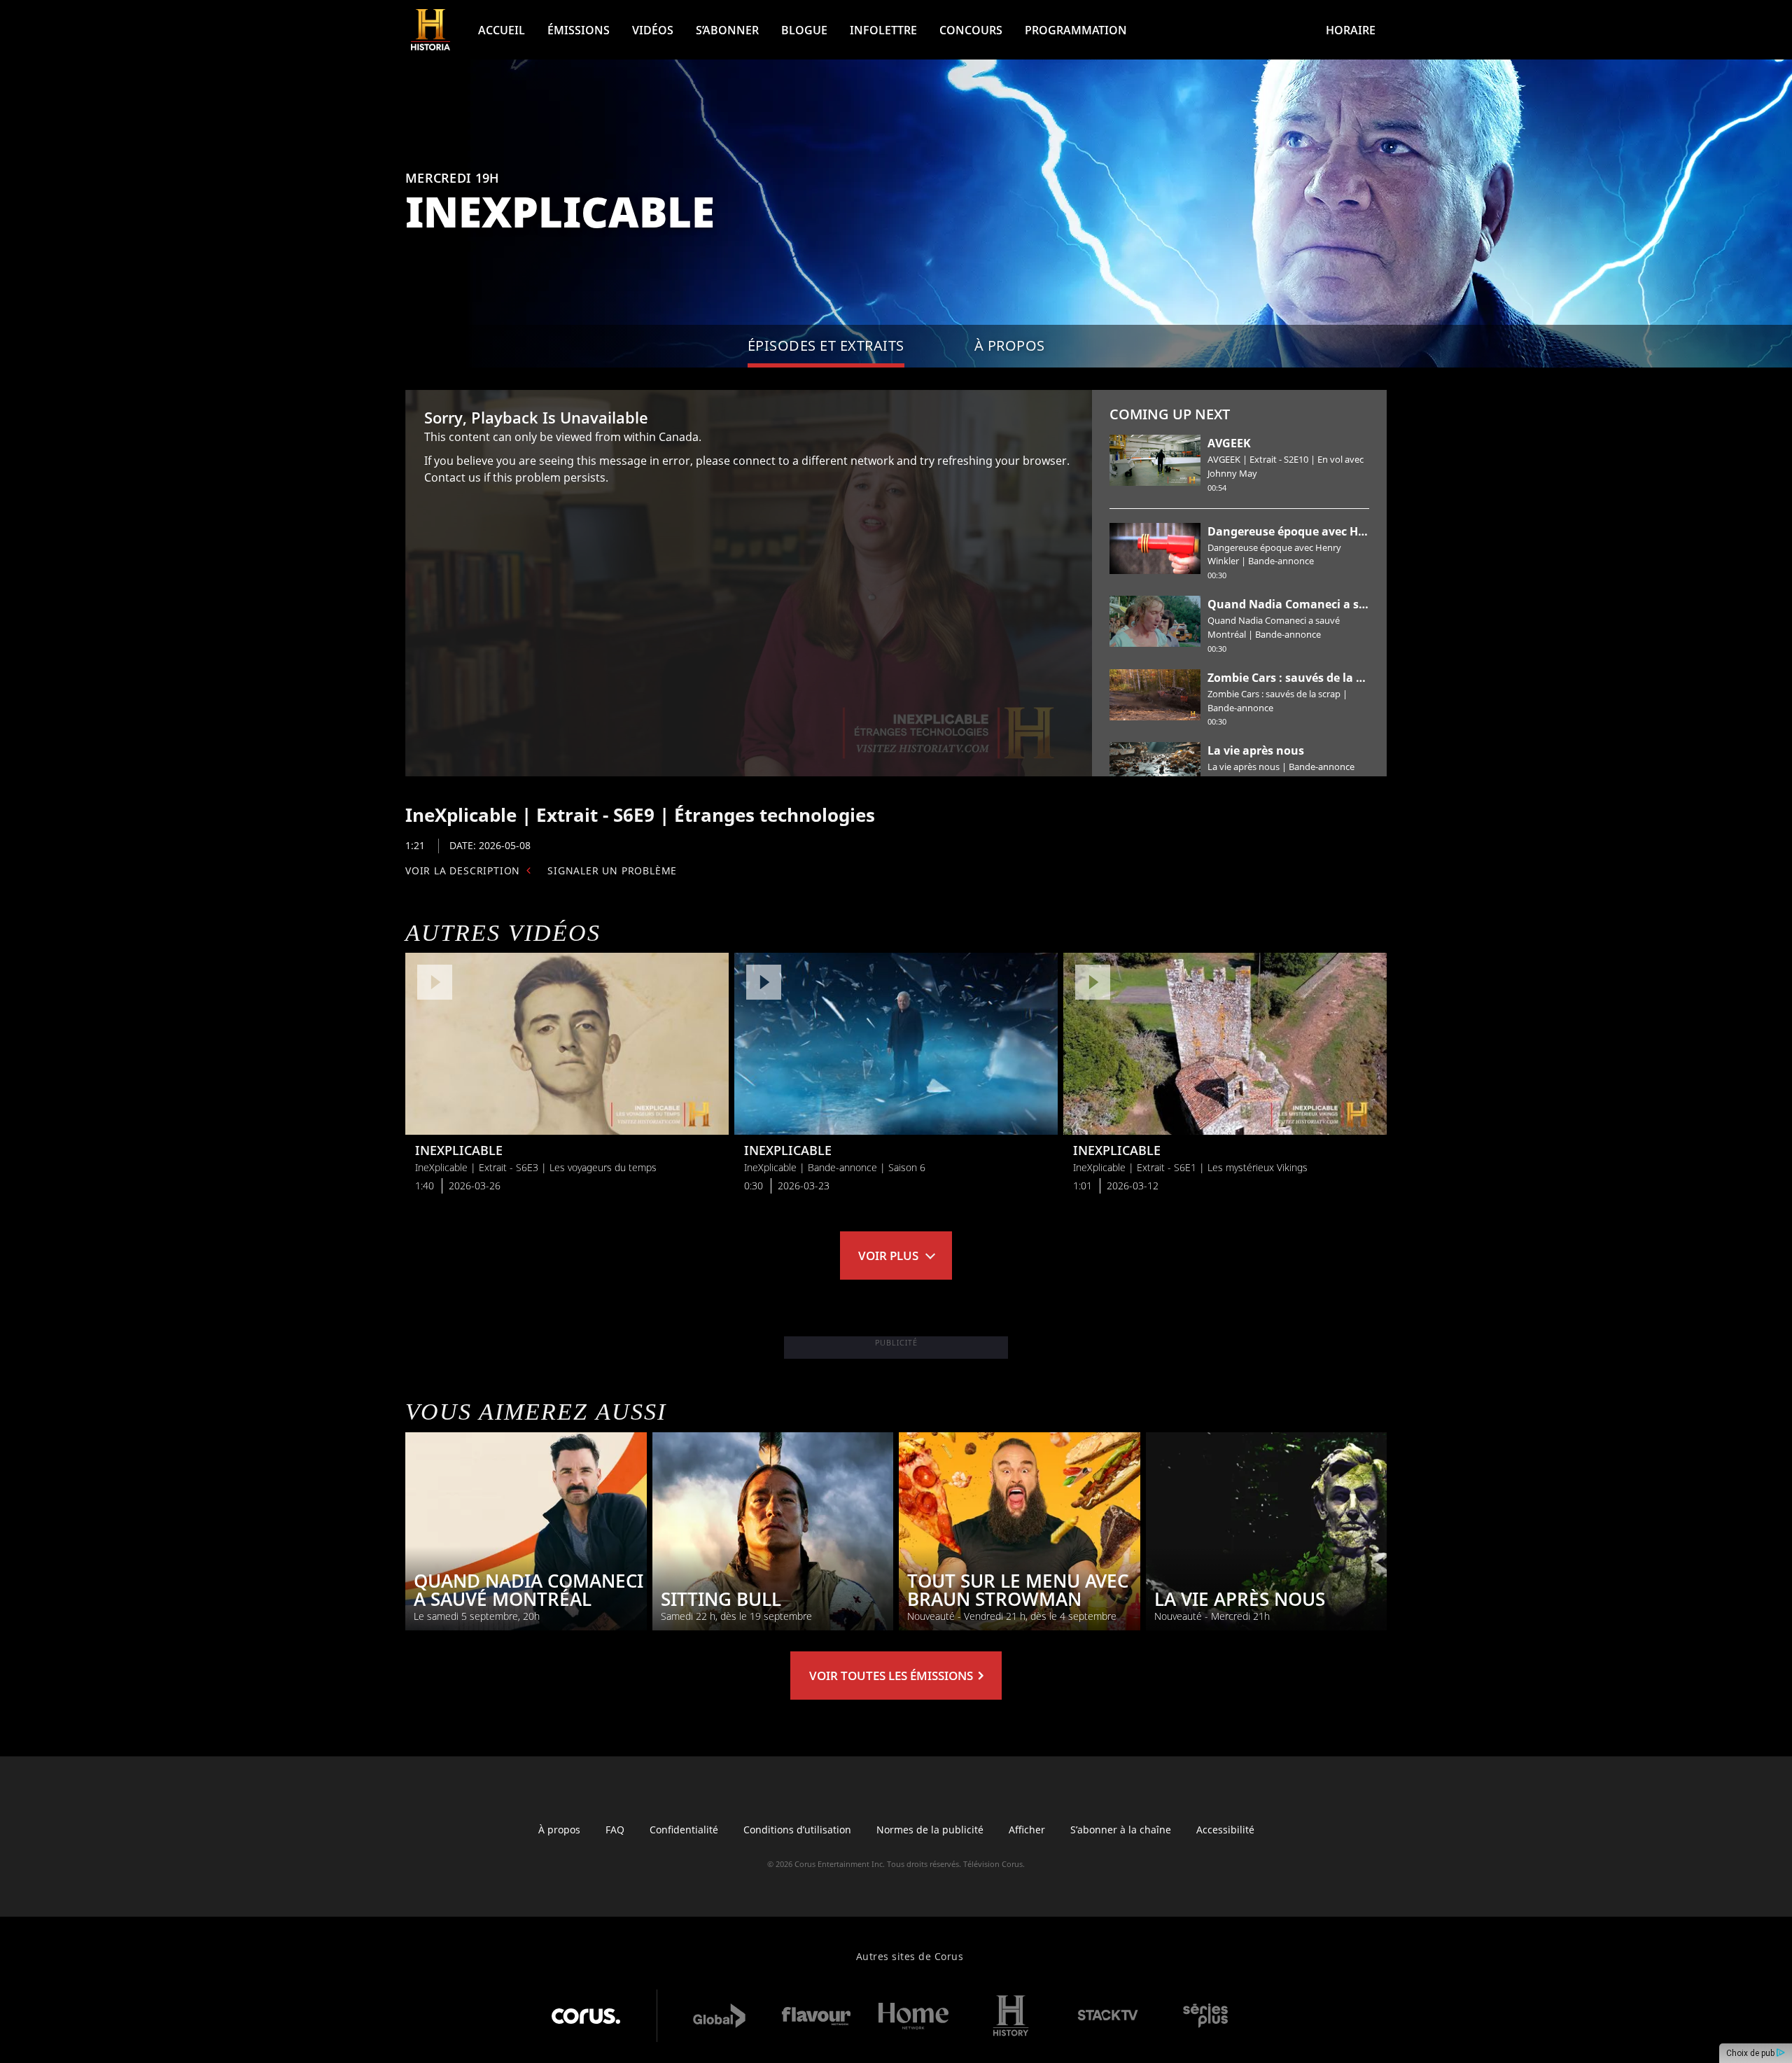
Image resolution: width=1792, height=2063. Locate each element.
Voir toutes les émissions (892, 1676)
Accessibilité (1225, 1830)
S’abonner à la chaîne (1121, 1830)
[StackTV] (1108, 2016)
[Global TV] (719, 2016)
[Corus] (586, 2016)
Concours (971, 30)
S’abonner (727, 30)
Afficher (1027, 1830)
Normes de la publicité (930, 1830)
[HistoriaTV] (430, 30)
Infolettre (883, 30)
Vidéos (653, 30)
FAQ (615, 1830)
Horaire (1351, 30)
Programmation (1076, 30)
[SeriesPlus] (1205, 2016)
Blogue (804, 30)
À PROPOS (1010, 345)
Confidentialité (684, 1830)
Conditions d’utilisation (797, 1830)
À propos (559, 1830)
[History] (1011, 2016)
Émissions (579, 30)
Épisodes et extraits (826, 345)
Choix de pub (1751, 2053)
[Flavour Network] (816, 2016)
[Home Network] (913, 2016)
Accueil (502, 30)
